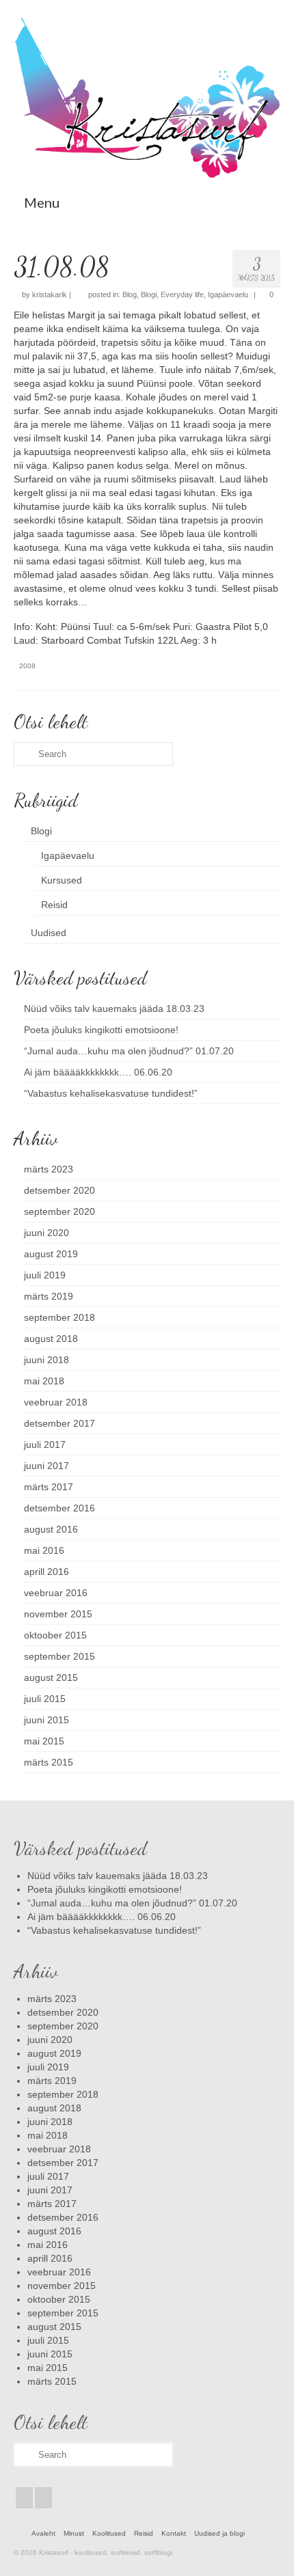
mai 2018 (44, 1381)
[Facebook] (24, 2498)
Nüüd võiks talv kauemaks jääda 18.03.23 (114, 1009)
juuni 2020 (46, 1233)
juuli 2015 (45, 1699)
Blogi (149, 294)
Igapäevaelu (228, 294)
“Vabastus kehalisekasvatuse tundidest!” (111, 1093)
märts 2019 (49, 1296)
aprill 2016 (46, 1572)
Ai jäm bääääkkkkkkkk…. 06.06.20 (98, 1072)
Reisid (54, 905)
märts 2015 (49, 1762)
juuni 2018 (46, 1360)
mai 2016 (44, 1550)
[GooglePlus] (43, 2498)
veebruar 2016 (56, 1593)
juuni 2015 (46, 1720)
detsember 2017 (59, 1423)
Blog (130, 294)
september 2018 (59, 1317)
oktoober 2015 (55, 1635)
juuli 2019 (45, 1275)
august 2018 (51, 1339)
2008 (27, 666)
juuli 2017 (45, 1444)
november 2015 (58, 1614)
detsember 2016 (59, 1508)
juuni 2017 (46, 1466)
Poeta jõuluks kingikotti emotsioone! (101, 1030)
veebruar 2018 (56, 1402)
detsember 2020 (59, 1190)
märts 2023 (49, 1169)
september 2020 (59, 1211)
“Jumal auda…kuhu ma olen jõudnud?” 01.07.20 (129, 1051)
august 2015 (51, 1677)
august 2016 (51, 1529)
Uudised (49, 933)
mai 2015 (44, 1741)
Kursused (62, 880)
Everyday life (182, 294)
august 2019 (51, 1254)
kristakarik (50, 294)
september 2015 (59, 1656)
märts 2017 (49, 1487)
